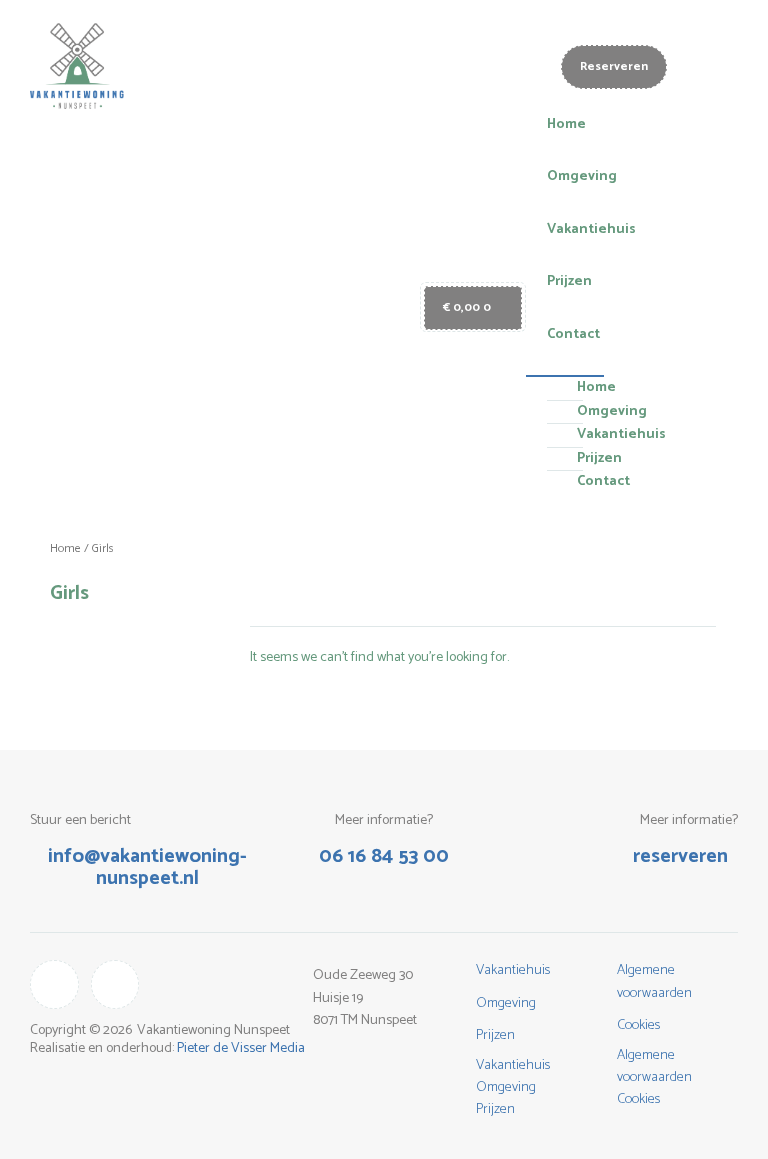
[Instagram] (54, 984)
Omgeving (582, 176)
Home (566, 124)
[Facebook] (115, 984)
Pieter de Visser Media (241, 1048)
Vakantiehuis (591, 229)
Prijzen (569, 281)
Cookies (638, 1025)
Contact (573, 334)
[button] (565, 364)
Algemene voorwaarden (654, 981)
